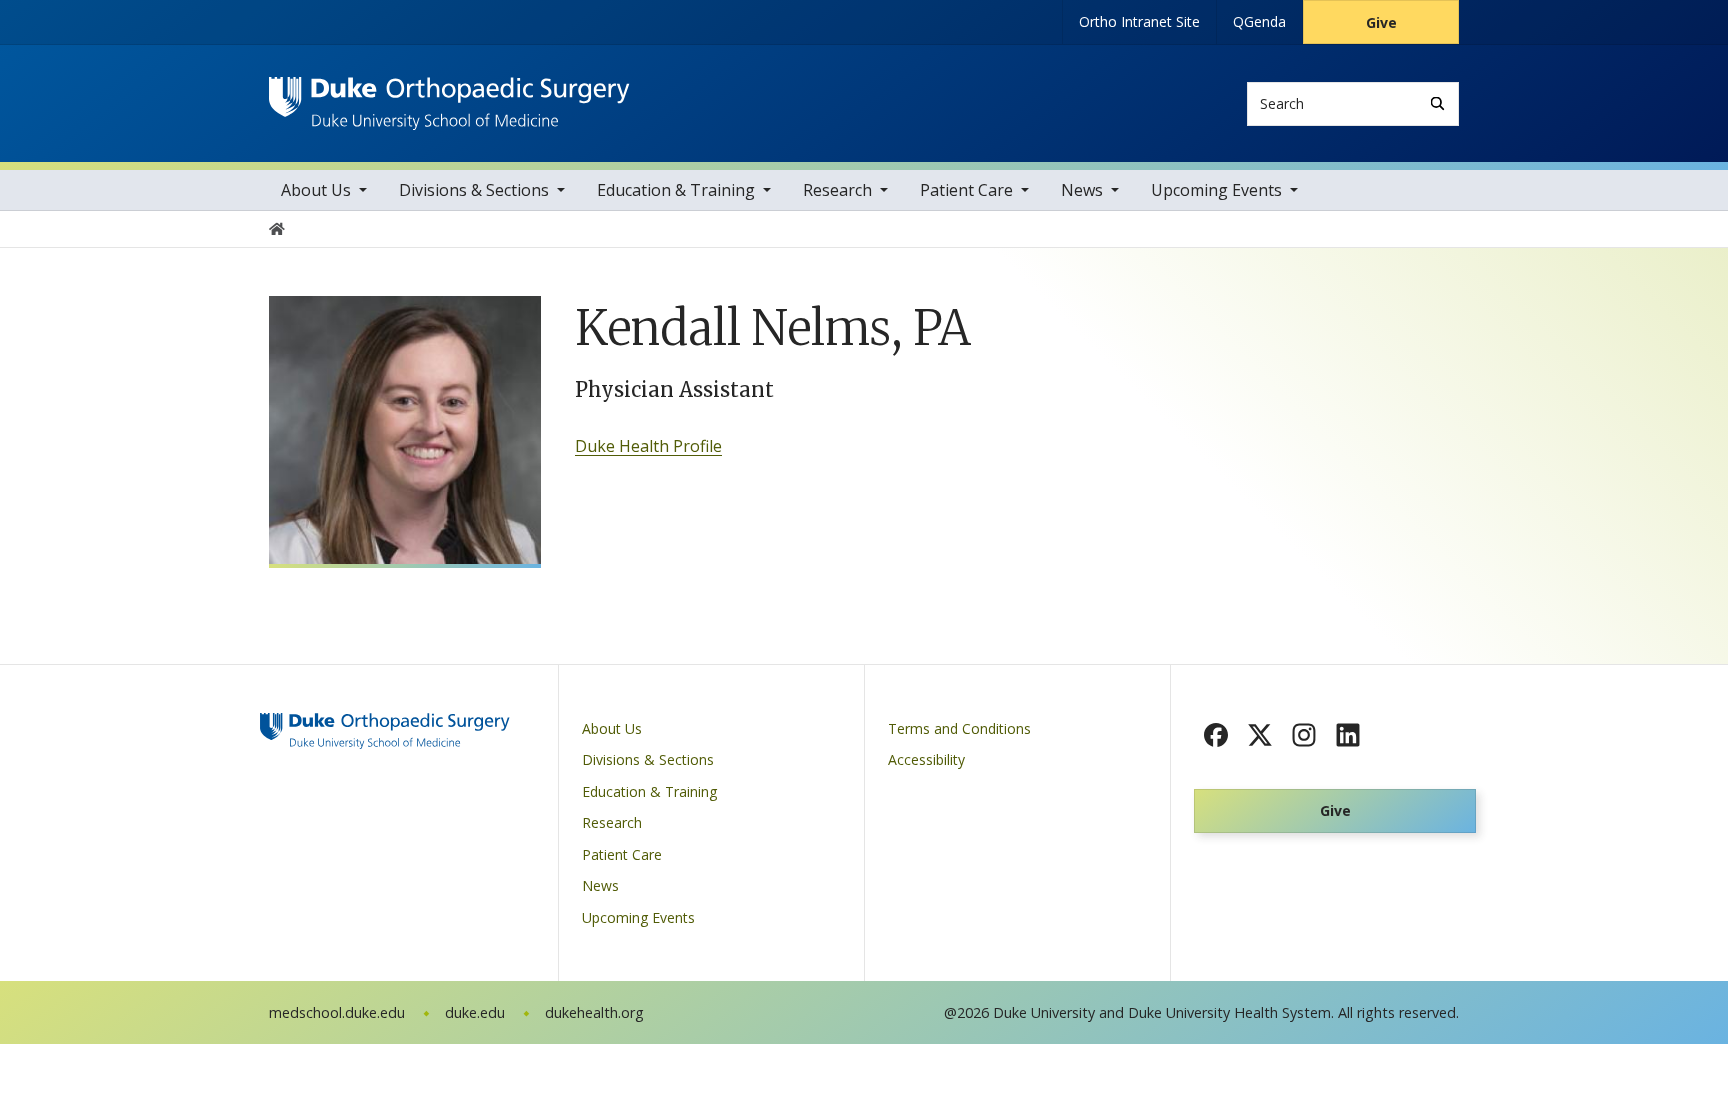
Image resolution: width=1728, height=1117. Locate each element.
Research (837, 190)
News (1082, 190)
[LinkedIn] (1348, 735)
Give (1381, 22)
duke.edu (475, 1012)
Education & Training (676, 190)
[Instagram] (1304, 735)
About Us (316, 190)
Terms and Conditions (959, 728)
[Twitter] (1260, 735)
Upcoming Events (1216, 190)
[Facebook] (1216, 735)
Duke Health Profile (648, 446)
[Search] (1437, 103)
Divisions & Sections (474, 190)
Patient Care (966, 190)
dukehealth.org (594, 1012)
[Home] (449, 95)
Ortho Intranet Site (1139, 21)
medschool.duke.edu (337, 1012)
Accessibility (926, 759)
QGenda (1259, 21)
